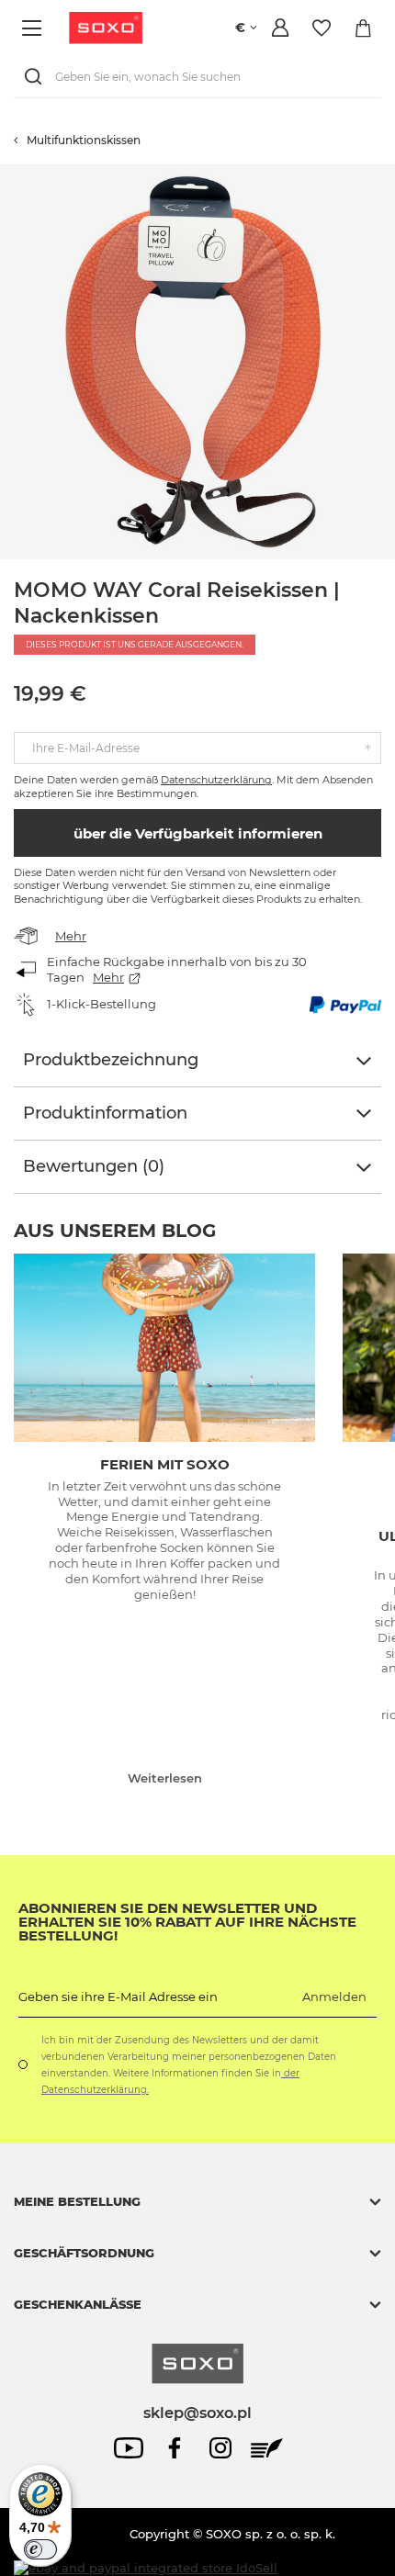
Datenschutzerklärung (216, 780)
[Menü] (34, 28)
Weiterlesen (165, 1778)
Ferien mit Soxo (165, 1464)
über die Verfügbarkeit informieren (198, 833)
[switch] (40, 2549)
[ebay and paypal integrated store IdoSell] (146, 2568)
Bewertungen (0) (94, 1166)
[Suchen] (37, 77)
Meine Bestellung (77, 2201)
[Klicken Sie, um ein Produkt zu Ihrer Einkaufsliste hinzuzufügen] (386, 174)
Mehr (71, 936)
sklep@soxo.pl (197, 2413)
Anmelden (334, 1997)
